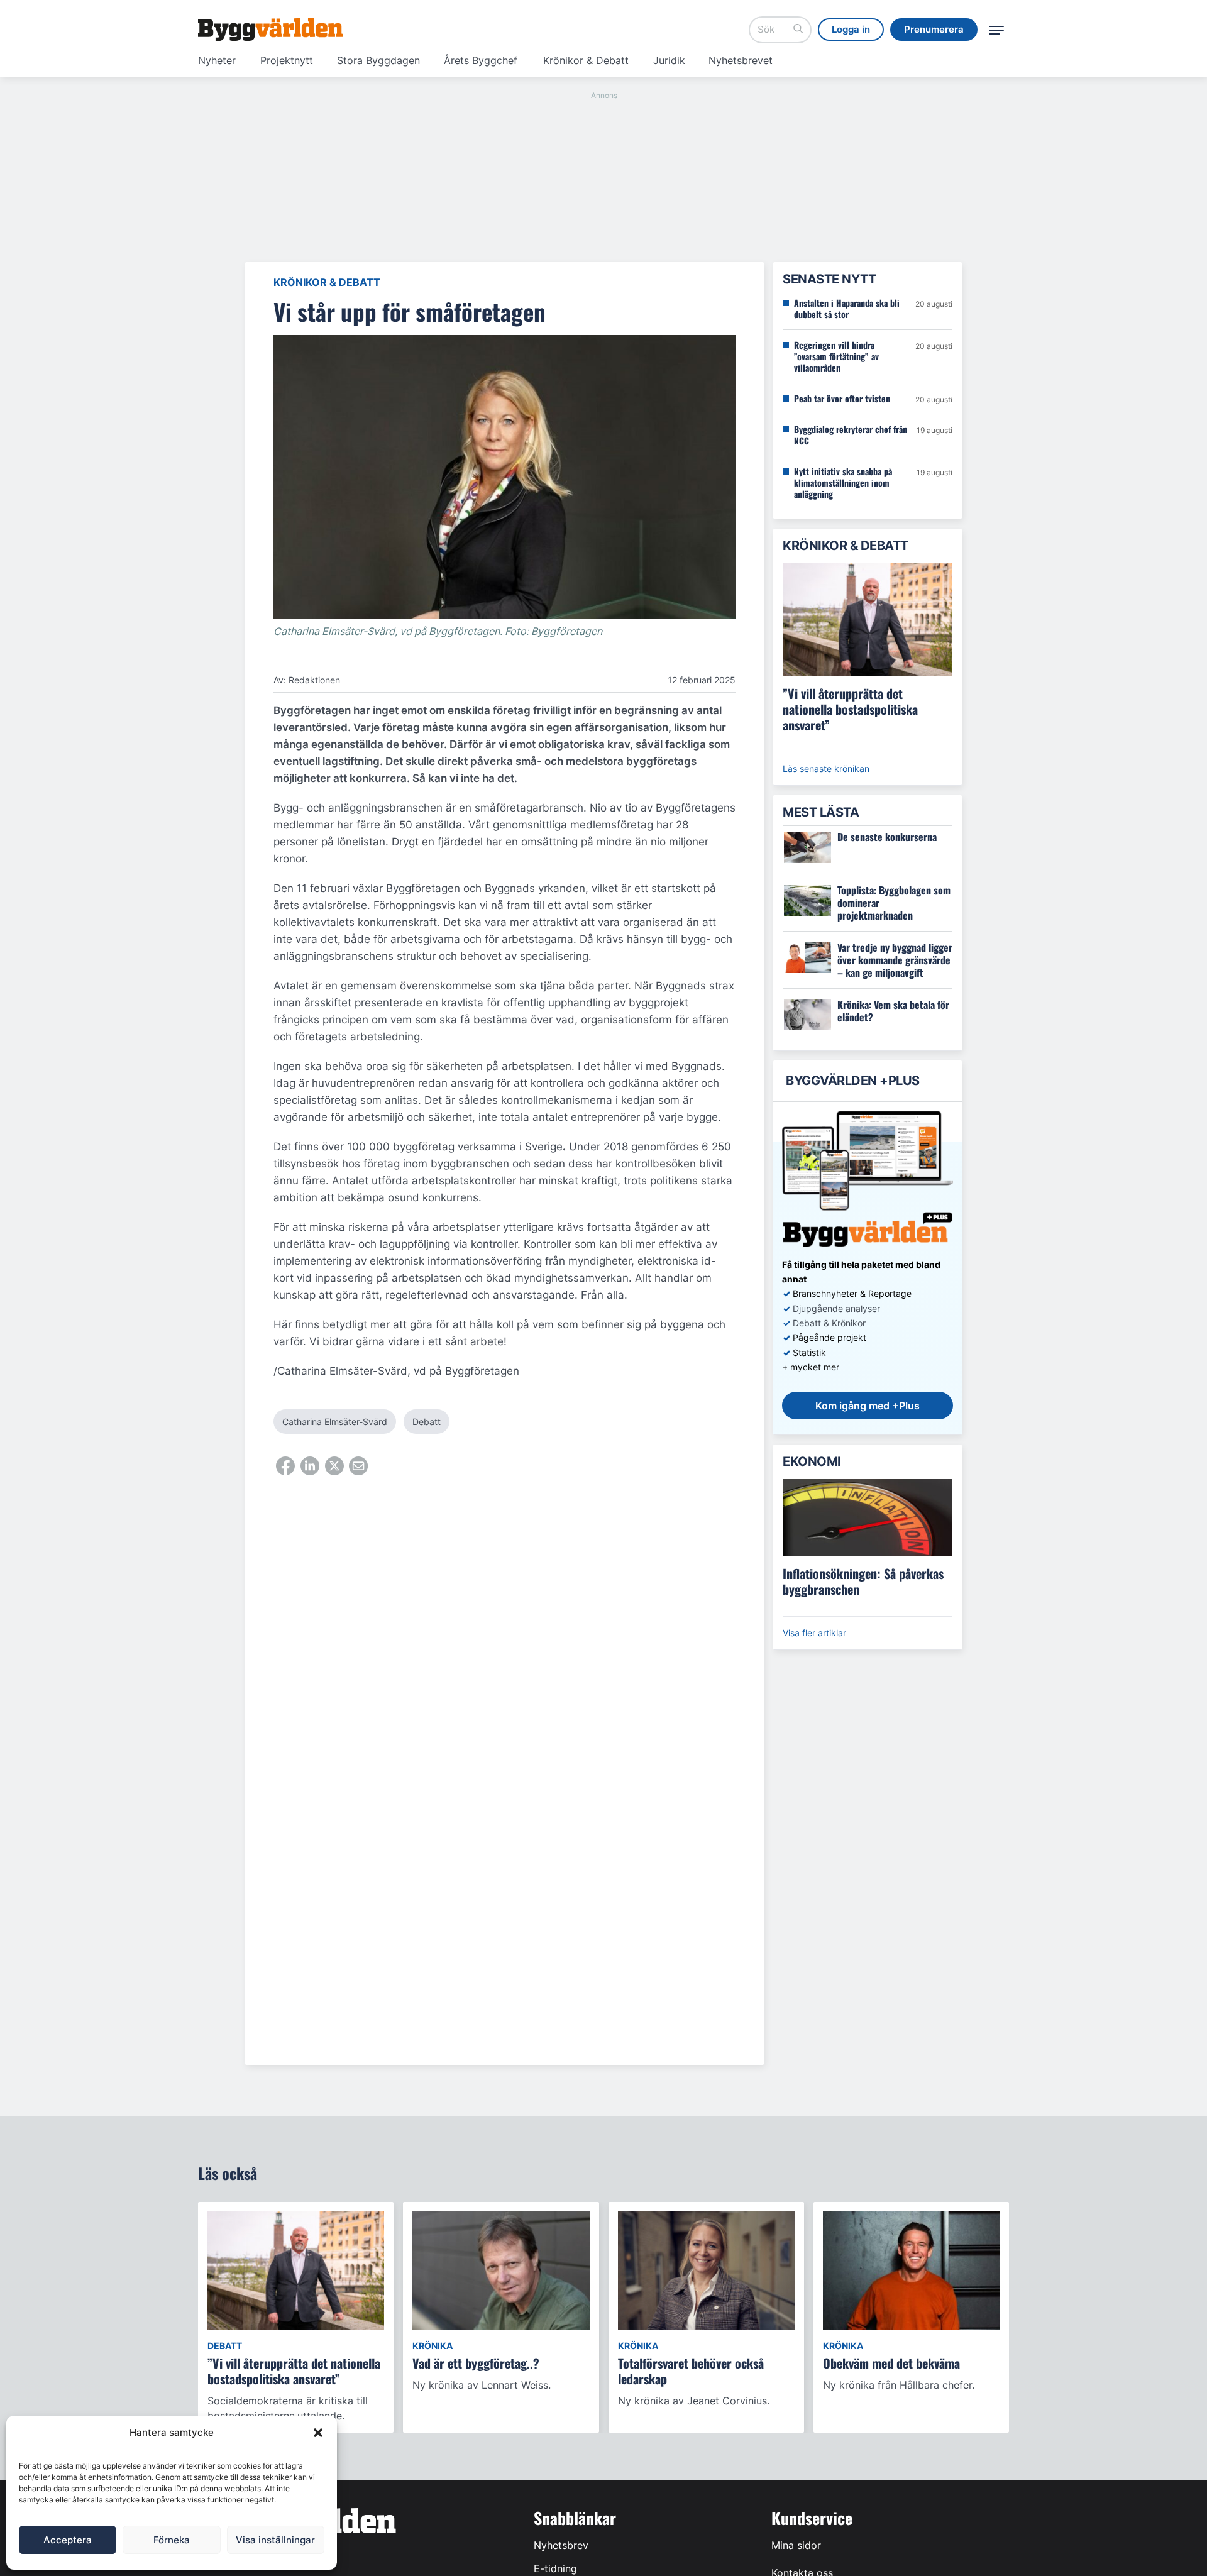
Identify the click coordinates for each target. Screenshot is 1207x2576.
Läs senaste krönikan (826, 768)
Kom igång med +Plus (868, 1406)
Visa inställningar (275, 2540)
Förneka (172, 2540)
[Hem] (270, 30)
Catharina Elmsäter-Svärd (335, 1422)
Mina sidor (796, 2545)
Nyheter (217, 60)
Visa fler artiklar (814, 1633)
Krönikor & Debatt (586, 60)
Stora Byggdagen (378, 60)
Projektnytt (287, 60)
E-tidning (555, 2568)
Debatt (427, 1422)
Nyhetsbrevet (741, 60)
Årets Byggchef (481, 60)
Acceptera (68, 2540)
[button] (318, 2433)
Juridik (669, 60)
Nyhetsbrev (561, 2545)
